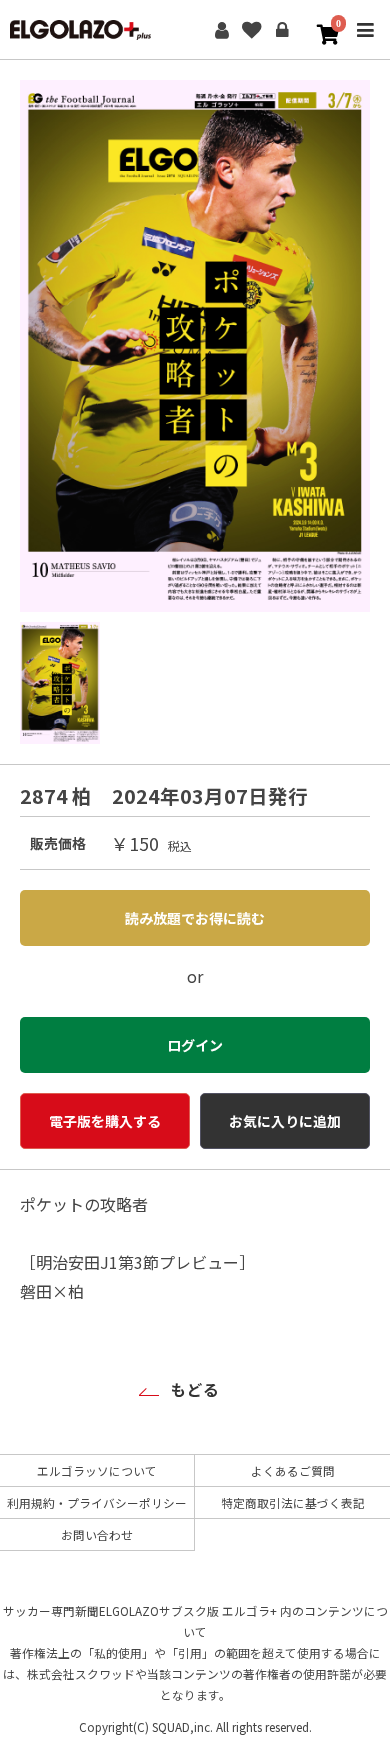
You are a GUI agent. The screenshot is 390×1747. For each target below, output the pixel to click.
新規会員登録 (222, 30)
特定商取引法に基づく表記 (293, 1502)
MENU (365, 43)
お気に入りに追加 (285, 1121)
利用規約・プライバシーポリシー (97, 1502)
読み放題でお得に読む (195, 918)
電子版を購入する (105, 1121)
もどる (195, 1389)
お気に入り (252, 30)
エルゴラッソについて (97, 1470)
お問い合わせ (97, 1534)
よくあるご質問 (293, 1470)
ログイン (282, 30)
